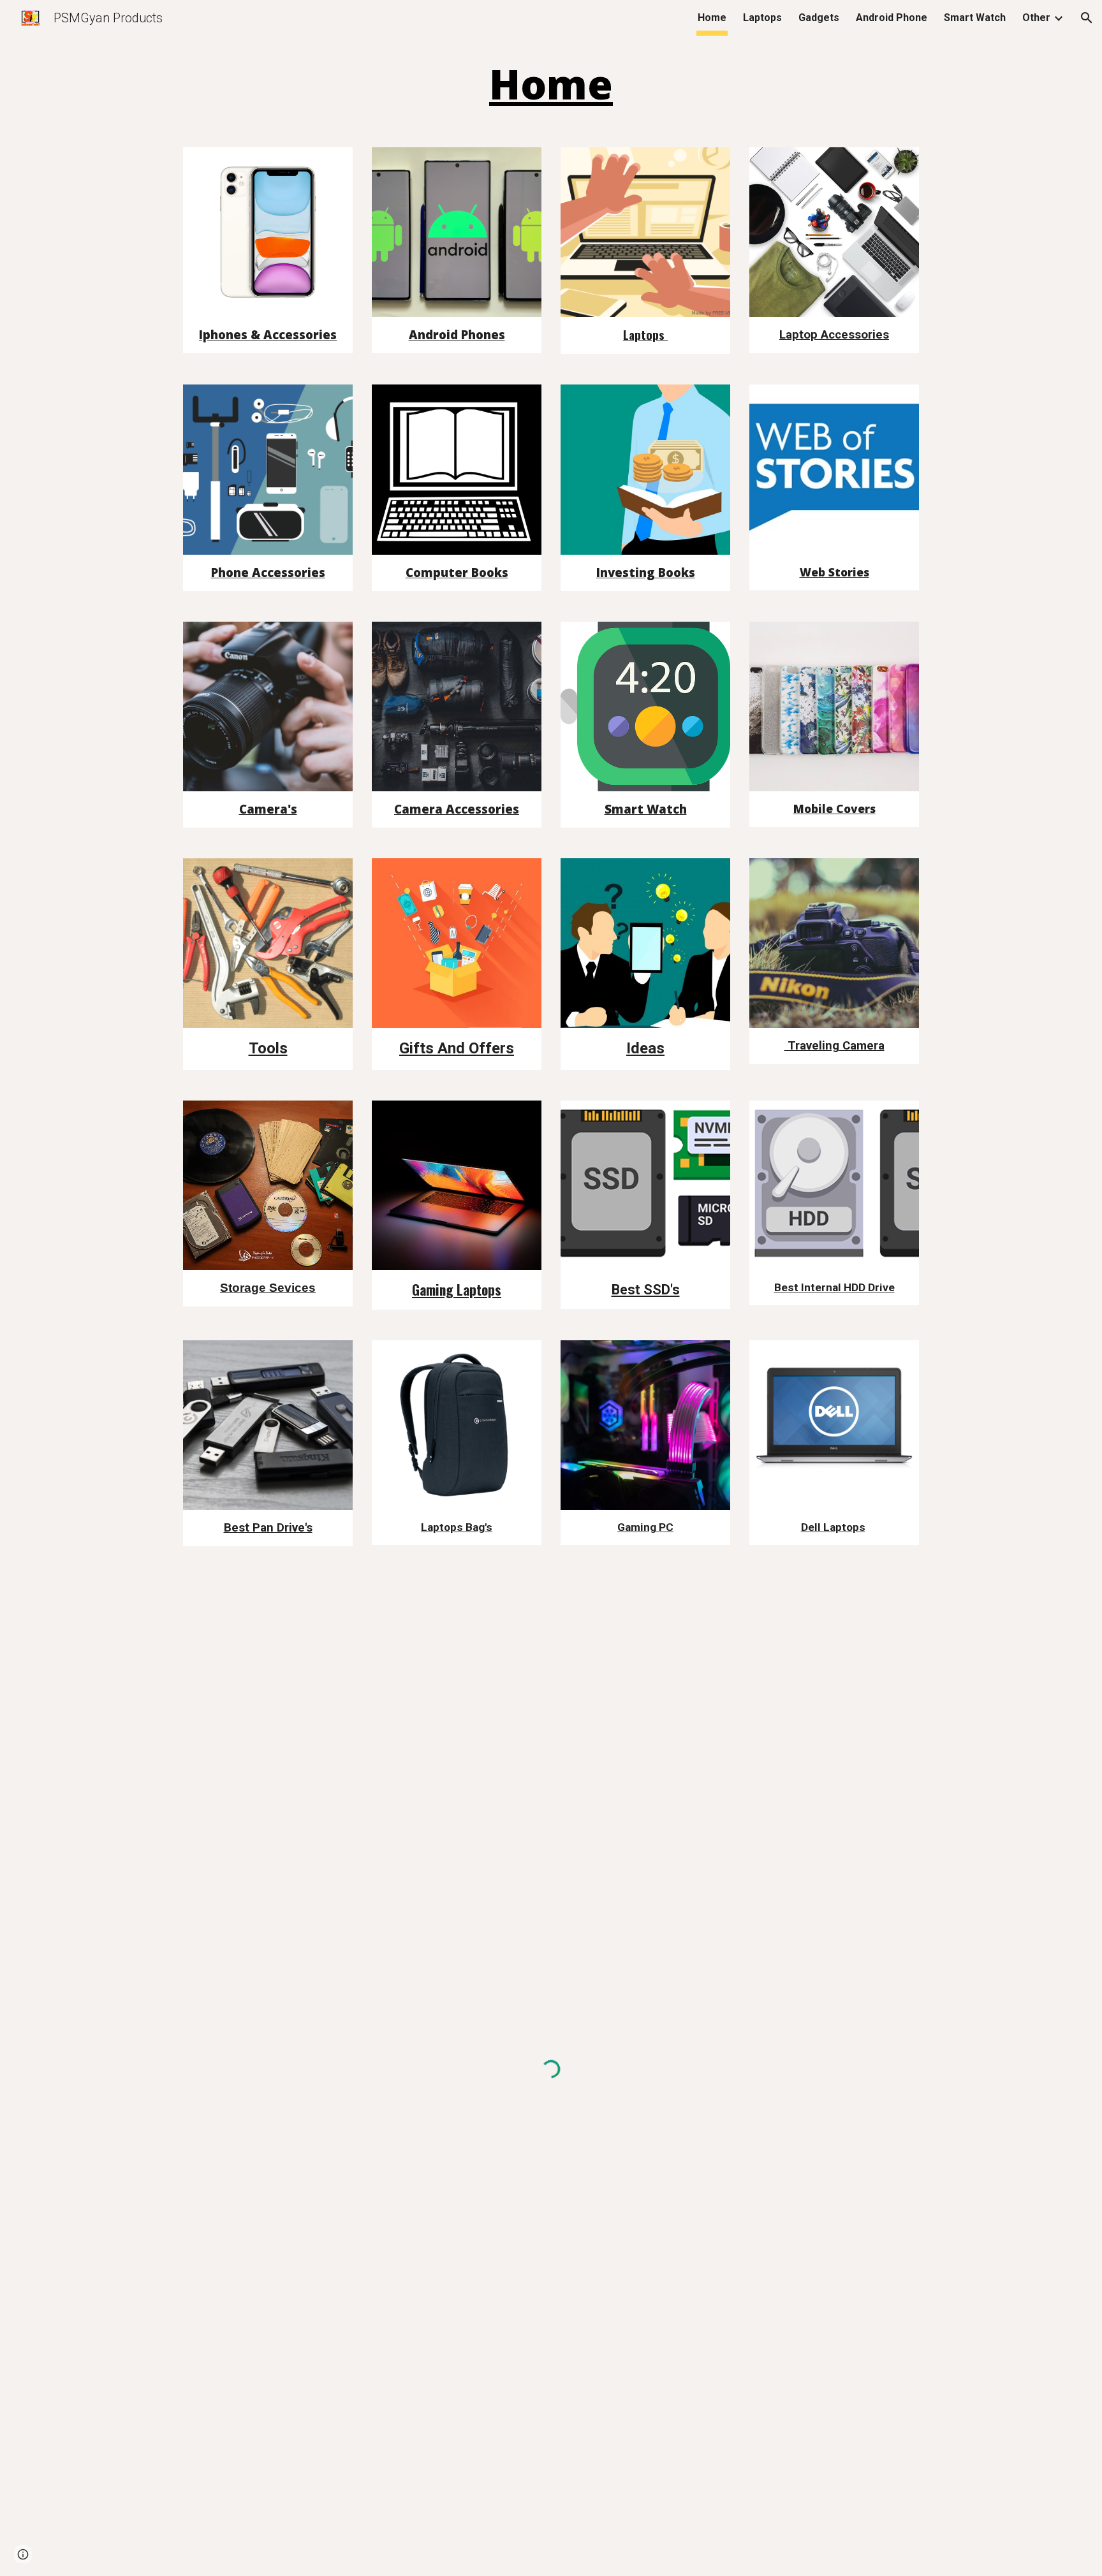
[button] (1087, 18)
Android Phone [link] (892, 18)
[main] (551, 85)
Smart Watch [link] (975, 18)
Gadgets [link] (819, 18)
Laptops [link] (762, 18)
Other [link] (1036, 18)
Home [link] (712, 18)
